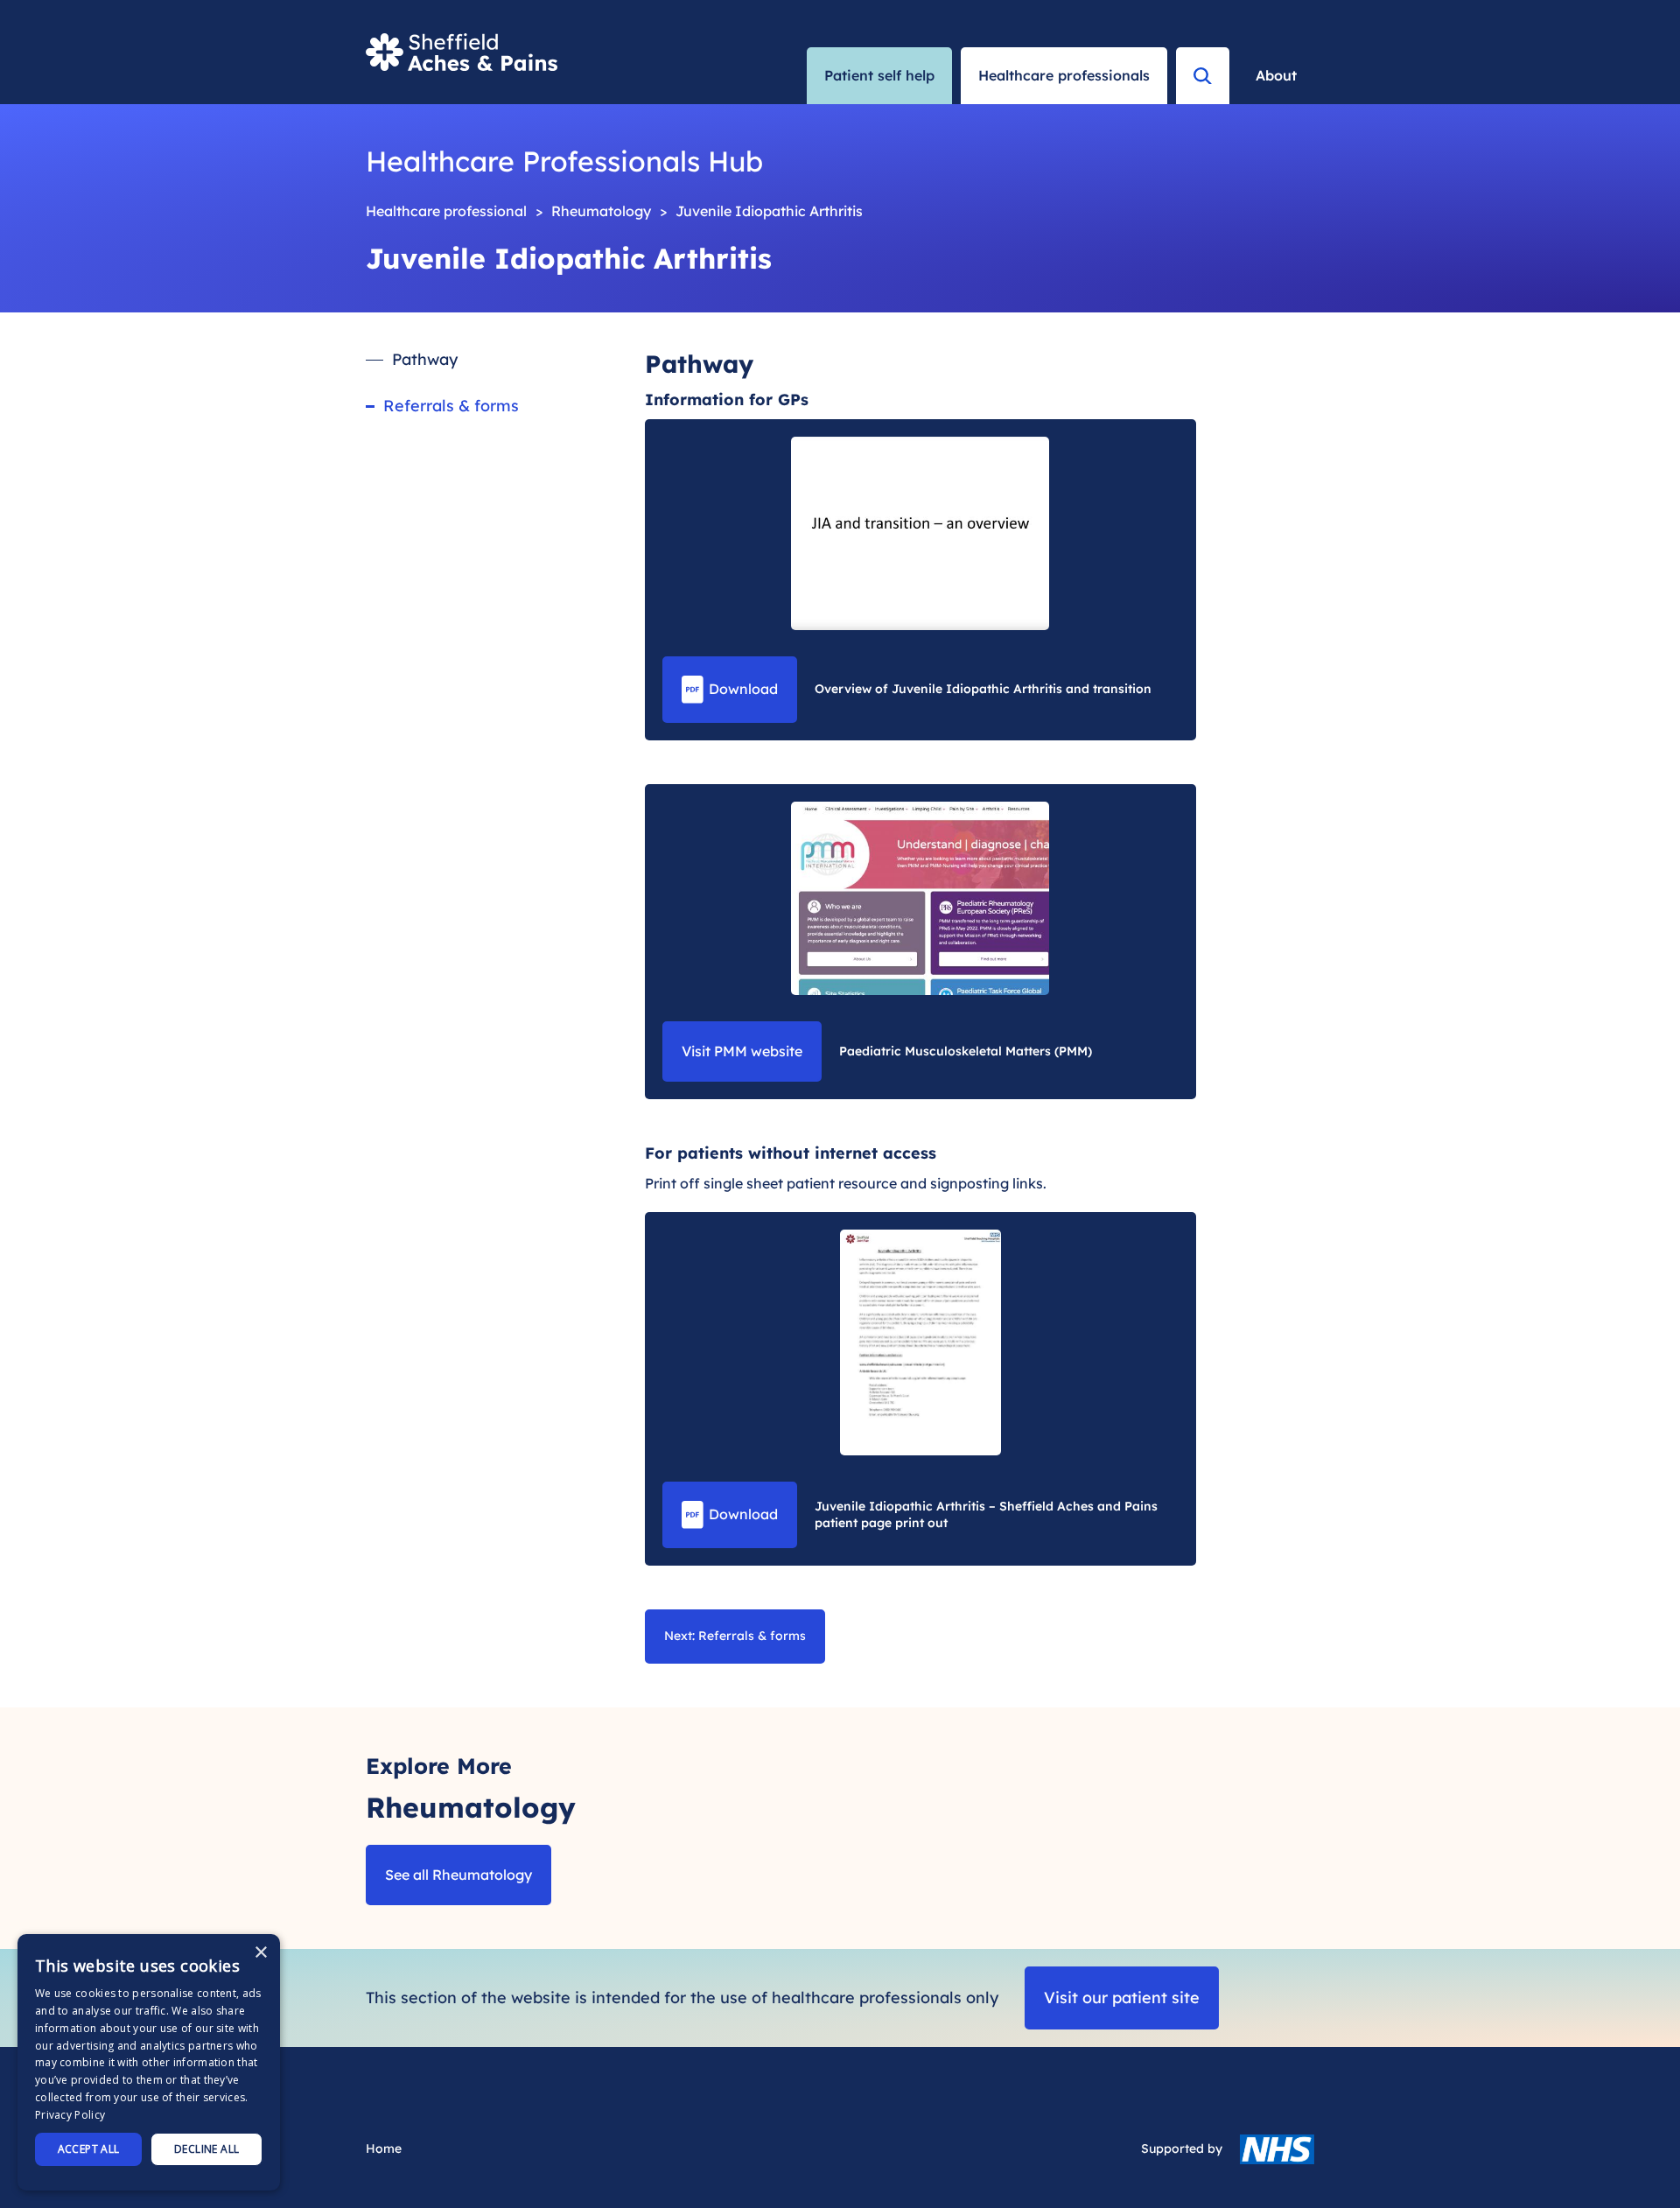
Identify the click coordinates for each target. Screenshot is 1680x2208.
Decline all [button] (206, 2149)
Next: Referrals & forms (735, 1636)
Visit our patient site (1122, 1998)
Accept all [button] (89, 2149)
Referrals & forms (451, 406)
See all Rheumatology (458, 1875)
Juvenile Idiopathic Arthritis (769, 211)
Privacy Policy (70, 2115)
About (1276, 75)
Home (384, 2148)
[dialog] (149, 2062)
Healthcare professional (446, 211)
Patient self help (879, 75)
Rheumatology (601, 211)
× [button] (260, 1953)
